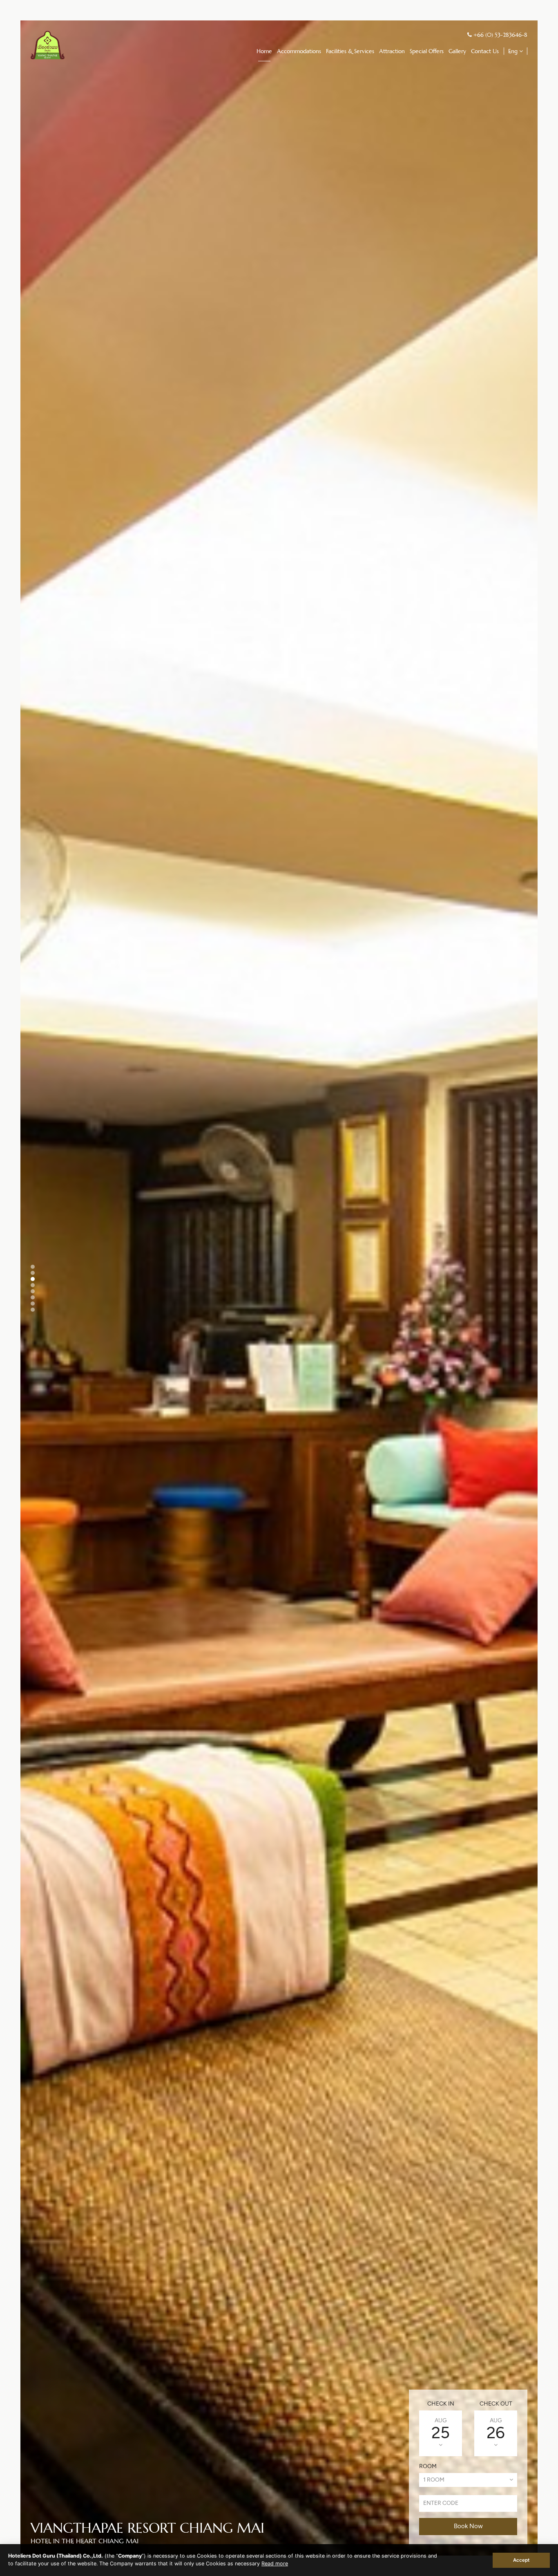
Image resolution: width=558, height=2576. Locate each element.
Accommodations (299, 51)
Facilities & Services (350, 51)
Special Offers (427, 51)
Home (264, 51)
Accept (521, 2560)
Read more (275, 2564)
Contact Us (485, 51)
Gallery (457, 51)
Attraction (392, 51)
